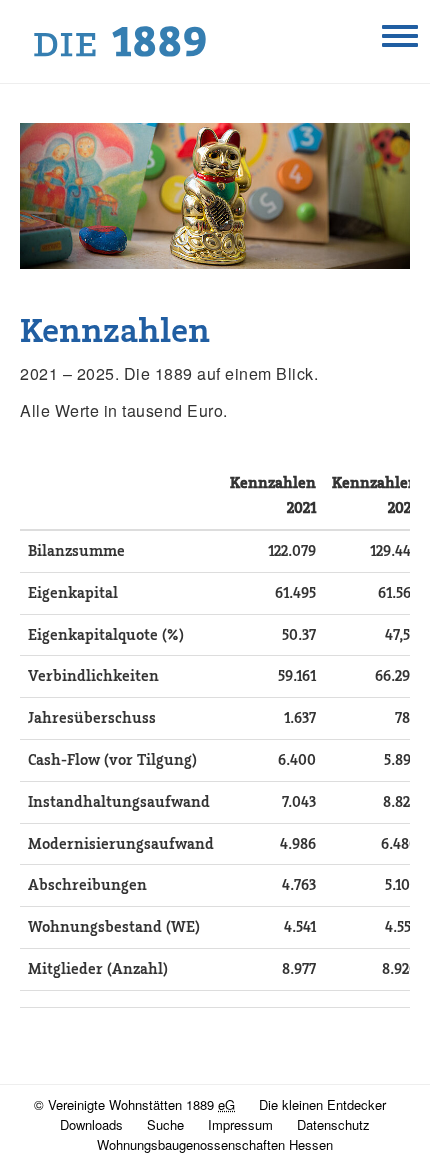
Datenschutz (333, 1124)
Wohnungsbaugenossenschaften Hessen (215, 1144)
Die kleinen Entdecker (322, 1104)
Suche (165, 1124)
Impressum (240, 1124)
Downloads (91, 1124)
